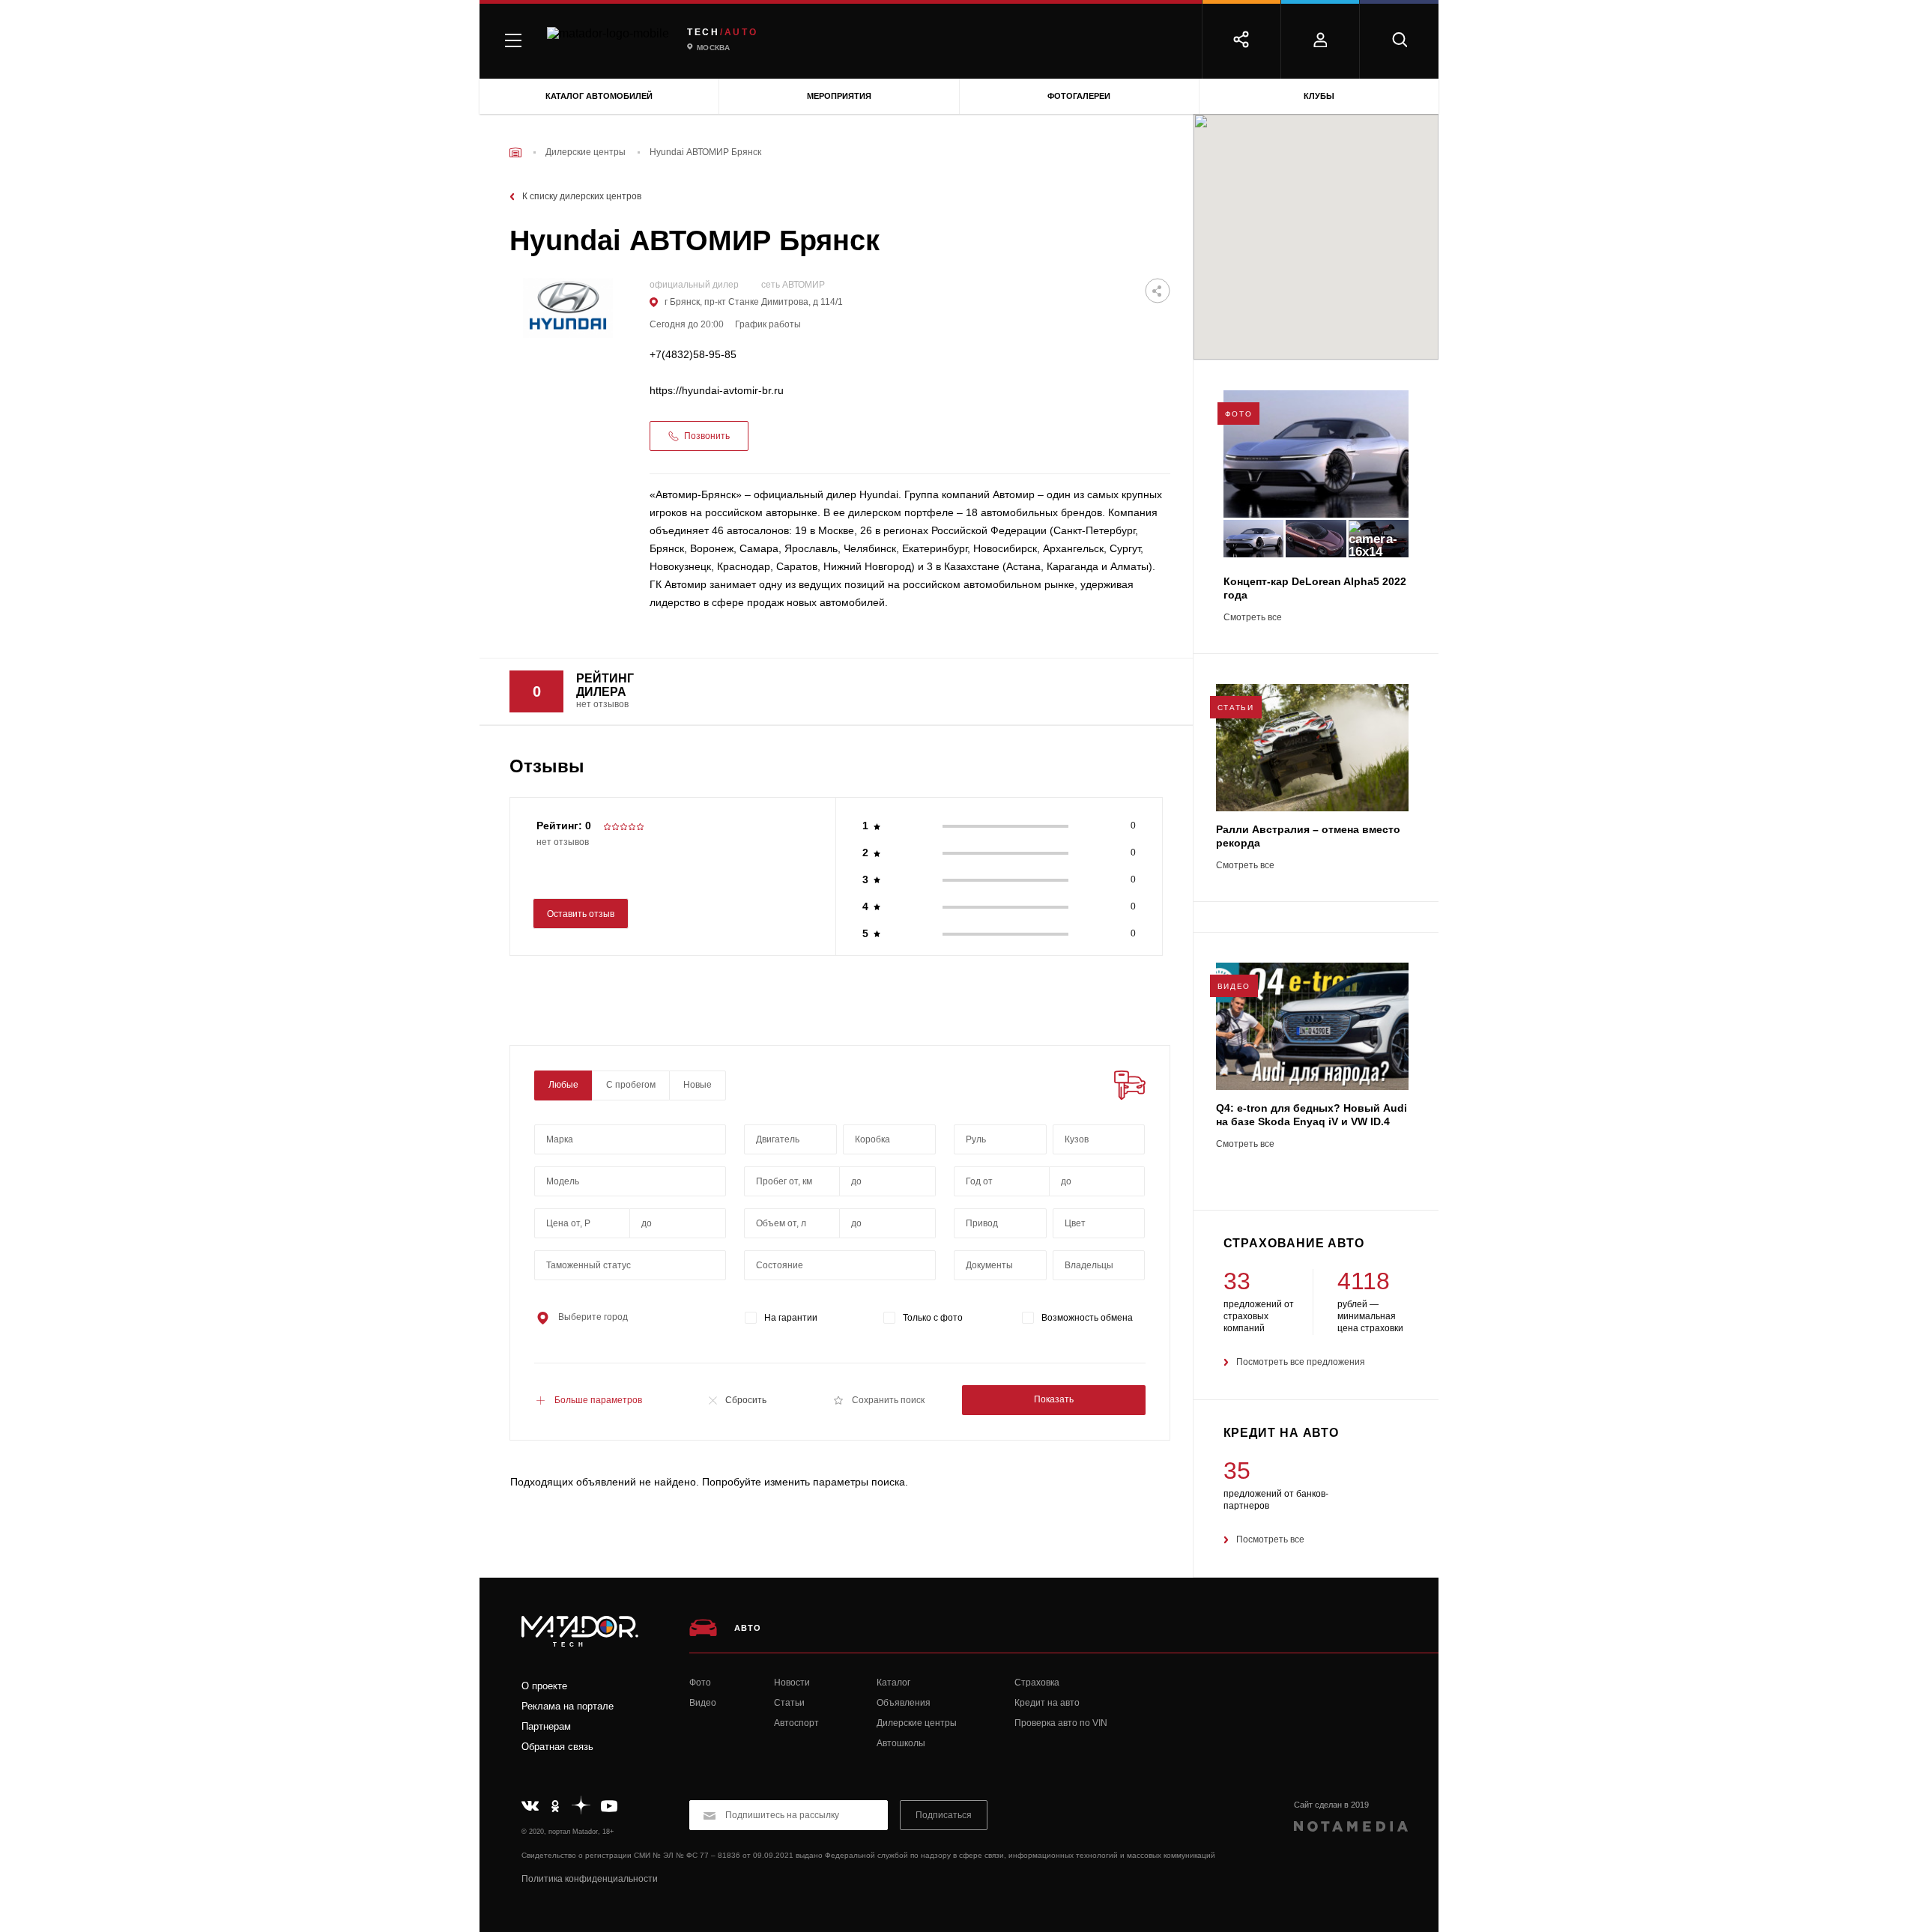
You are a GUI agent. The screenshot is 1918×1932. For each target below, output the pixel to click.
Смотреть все (1253, 618)
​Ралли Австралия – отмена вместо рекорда (1308, 836)
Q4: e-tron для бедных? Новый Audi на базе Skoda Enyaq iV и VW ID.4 (1312, 1115)
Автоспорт (796, 1723)
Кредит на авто (1047, 1703)
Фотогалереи (1079, 96)
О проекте (544, 1686)
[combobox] (630, 1139)
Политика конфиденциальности (590, 1879)
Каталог (893, 1683)
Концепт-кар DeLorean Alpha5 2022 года (1315, 588)
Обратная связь (557, 1747)
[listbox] (1099, 1139)
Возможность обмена (1087, 1318)
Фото (700, 1683)
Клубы (1319, 96)
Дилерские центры (917, 1723)
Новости (792, 1683)
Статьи (789, 1703)
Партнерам (546, 1726)
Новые (698, 1085)
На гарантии (791, 1318)
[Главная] (515, 152)
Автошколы (901, 1743)
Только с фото (933, 1318)
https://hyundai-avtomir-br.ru (717, 391)
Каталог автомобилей (599, 96)
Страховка (1037, 1683)
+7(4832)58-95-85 (693, 355)
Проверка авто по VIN (1061, 1723)
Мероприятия (839, 96)
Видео (703, 1703)
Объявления (904, 1703)
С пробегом (631, 1085)
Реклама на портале (568, 1706)
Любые (563, 1085)
